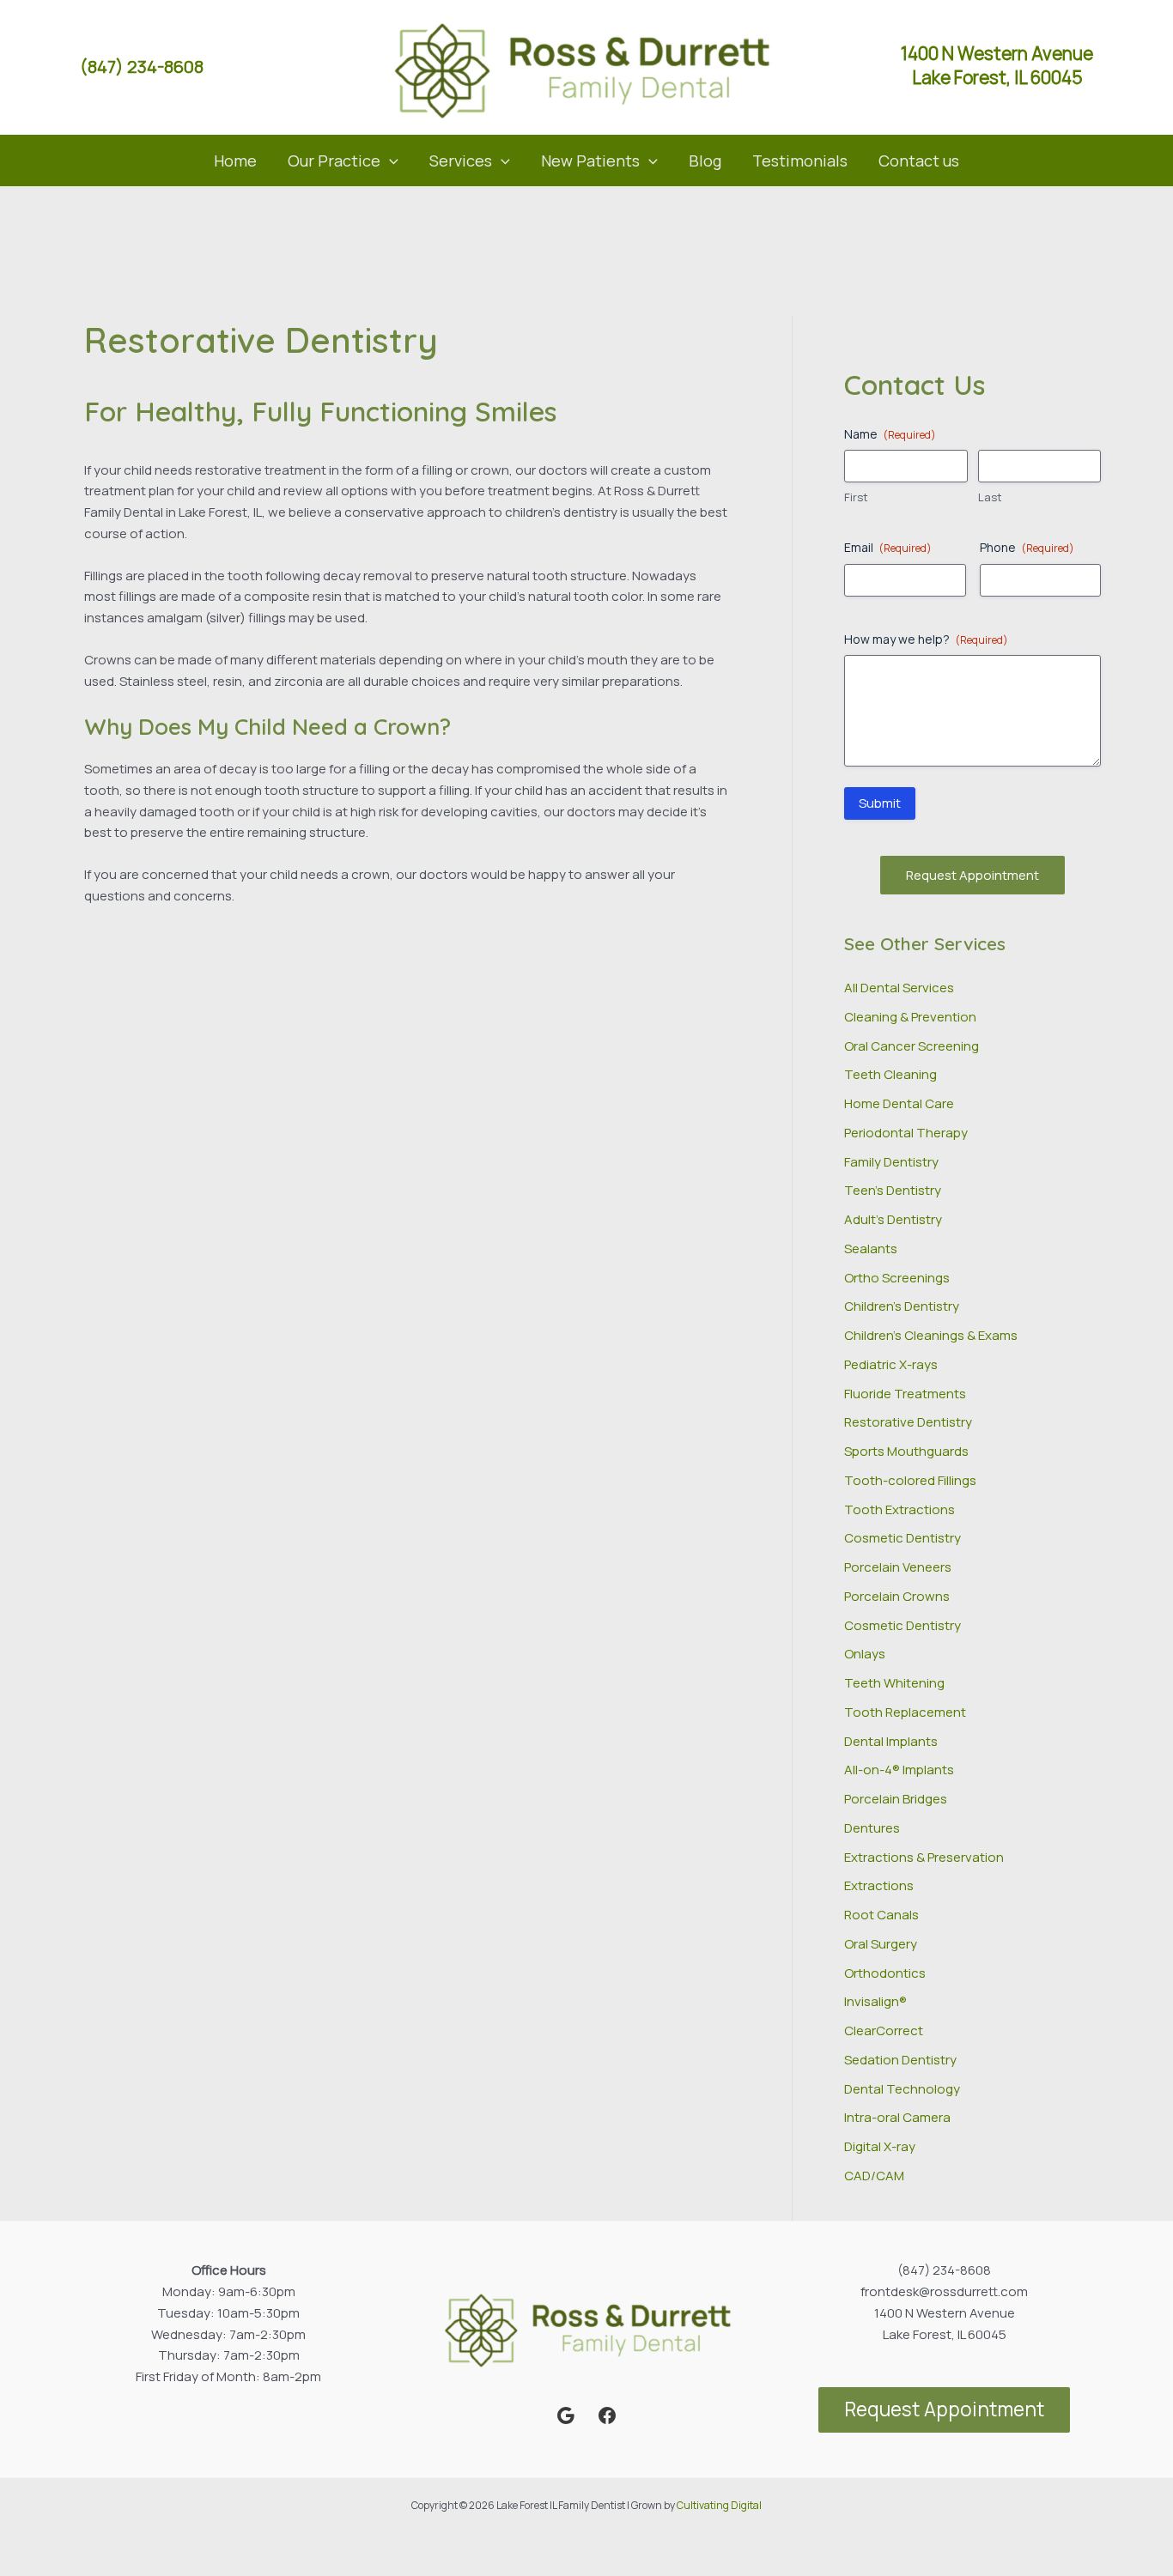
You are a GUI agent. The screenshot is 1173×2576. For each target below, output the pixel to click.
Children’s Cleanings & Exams (931, 1335)
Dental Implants (891, 1741)
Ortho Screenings (897, 1278)
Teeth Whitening (894, 1683)
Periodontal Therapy (906, 1133)
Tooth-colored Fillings (910, 1480)
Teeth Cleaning (890, 1074)
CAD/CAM (874, 2176)
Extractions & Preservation (924, 1857)
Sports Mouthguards (906, 1451)
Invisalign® (875, 2001)
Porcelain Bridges (896, 1799)
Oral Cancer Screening (912, 1046)
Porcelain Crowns (897, 1596)
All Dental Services (899, 988)
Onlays (865, 1654)
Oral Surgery (881, 1944)
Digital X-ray (880, 2146)
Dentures (872, 1828)
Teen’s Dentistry (893, 1190)
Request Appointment (972, 875)
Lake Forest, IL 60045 (997, 77)
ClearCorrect (884, 2030)
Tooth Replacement (905, 1712)
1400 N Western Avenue (997, 53)
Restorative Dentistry (908, 1422)
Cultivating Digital (719, 2505)
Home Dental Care (899, 1103)
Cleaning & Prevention (910, 1017)
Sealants (871, 1249)
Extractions (879, 1885)
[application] (389, 161)
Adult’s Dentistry (893, 1219)
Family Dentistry (891, 1162)
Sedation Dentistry (900, 2060)
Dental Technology (902, 2089)
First (856, 497)
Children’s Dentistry (902, 1306)
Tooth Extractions (900, 1509)
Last (990, 497)
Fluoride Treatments (905, 1394)
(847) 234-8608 (142, 67)
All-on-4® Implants (899, 1770)
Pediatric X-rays (891, 1364)
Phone (1027, 547)
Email (888, 547)
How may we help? (926, 639)
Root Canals (881, 1915)
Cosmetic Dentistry (903, 1538)
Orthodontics (885, 1973)
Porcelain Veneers (898, 1567)
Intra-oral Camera (897, 2117)
